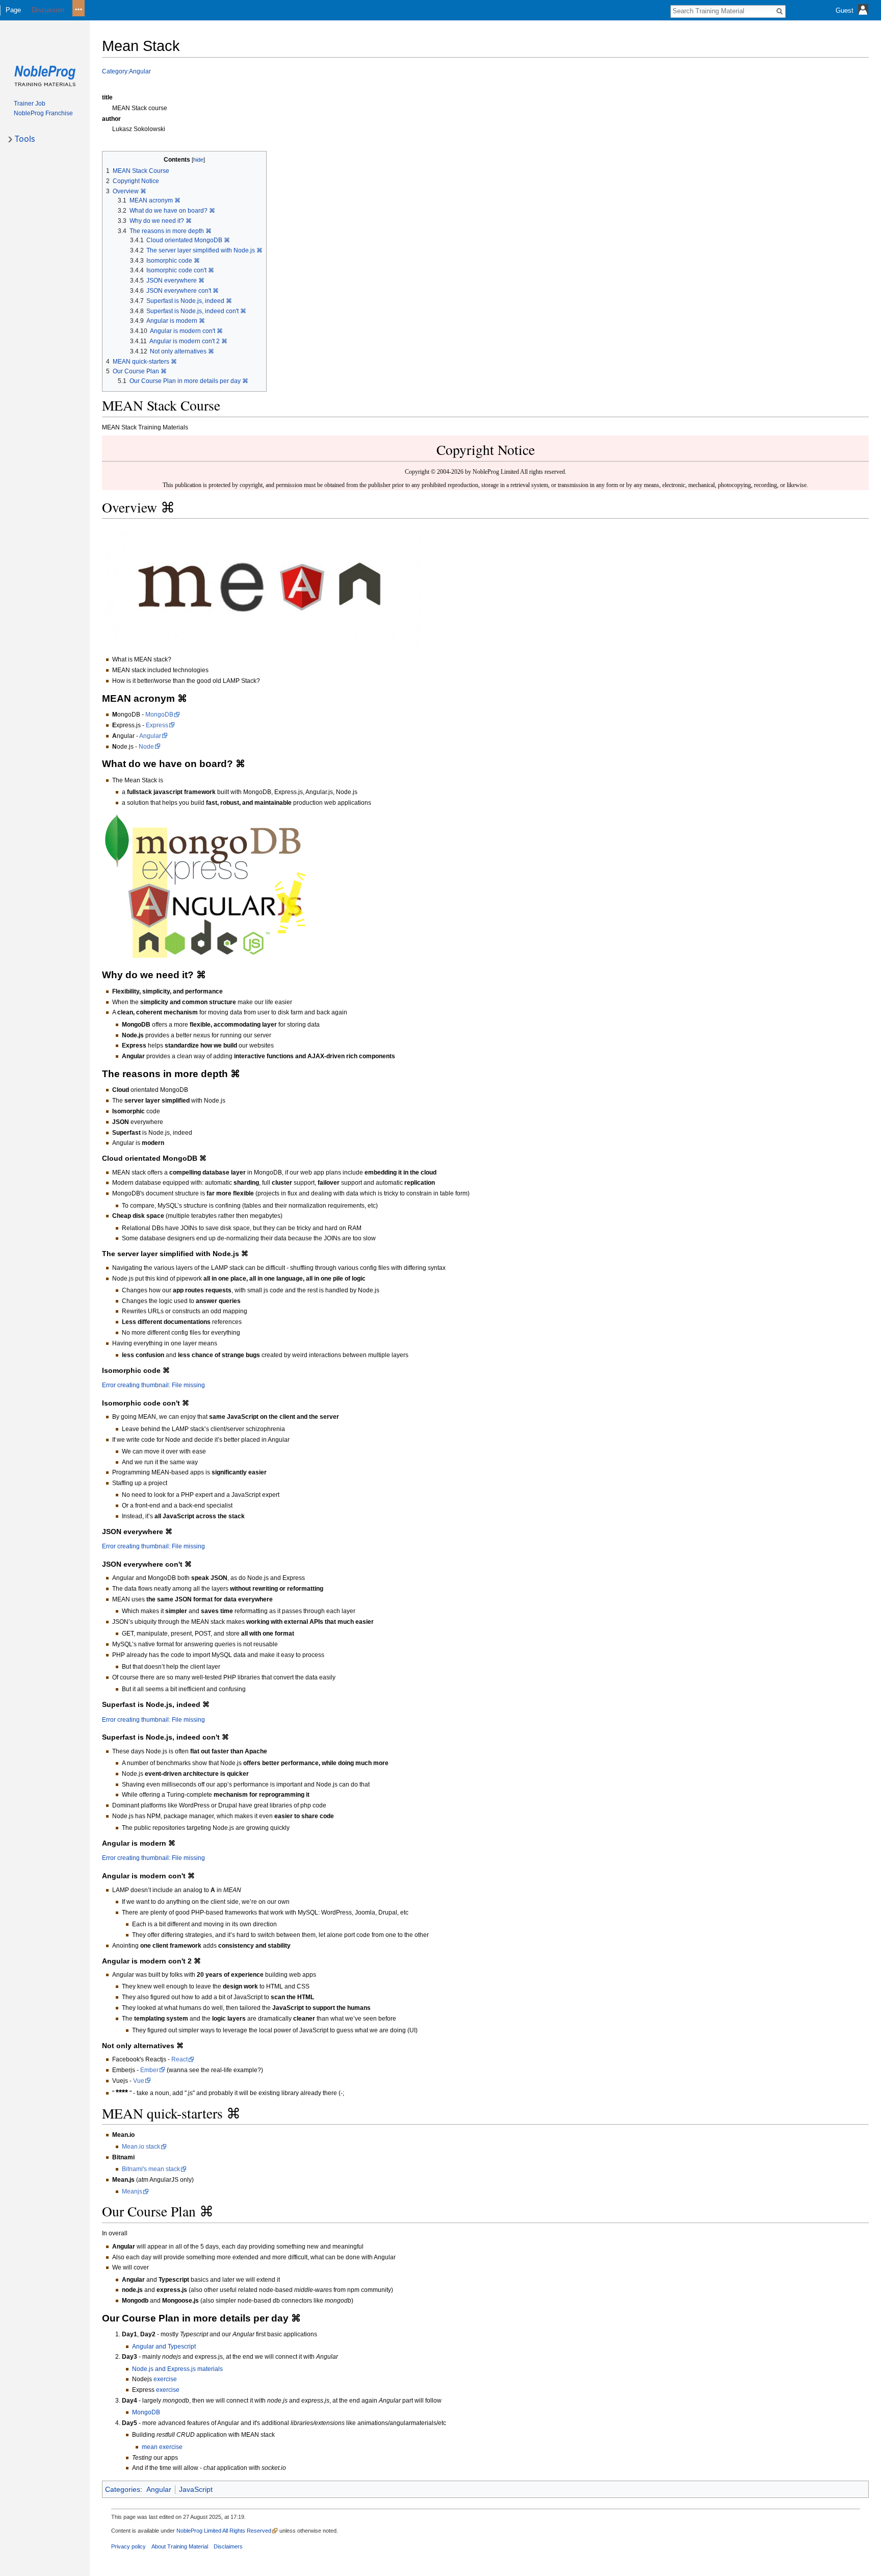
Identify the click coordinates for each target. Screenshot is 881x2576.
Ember (149, 2070)
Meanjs (132, 2191)
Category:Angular (126, 71)
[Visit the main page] (45, 76)
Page (13, 10)
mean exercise (162, 2447)
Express (157, 725)
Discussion (48, 10)
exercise (165, 2379)
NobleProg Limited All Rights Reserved (224, 2531)
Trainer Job (30, 104)
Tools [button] (25, 139)
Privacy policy (128, 2546)
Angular (150, 736)
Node (146, 747)
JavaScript (196, 2489)
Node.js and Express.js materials (177, 2369)
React (179, 2059)
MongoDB (159, 715)
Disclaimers (228, 2546)
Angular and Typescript (164, 2347)
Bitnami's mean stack (151, 2169)
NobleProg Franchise (43, 113)
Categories (123, 2489)
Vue (139, 2081)
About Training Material (180, 2546)
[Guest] (853, 18)
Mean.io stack (141, 2147)
